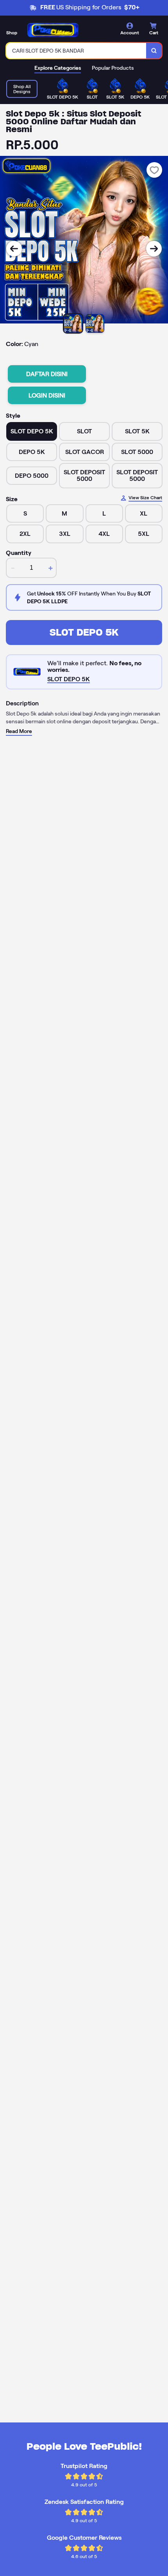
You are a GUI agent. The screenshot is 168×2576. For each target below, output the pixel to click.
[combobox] (76, 51)
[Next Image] (154, 249)
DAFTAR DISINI (47, 374)
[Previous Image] (14, 249)
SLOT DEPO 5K (84, 632)
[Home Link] (53, 30)
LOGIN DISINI (47, 395)
